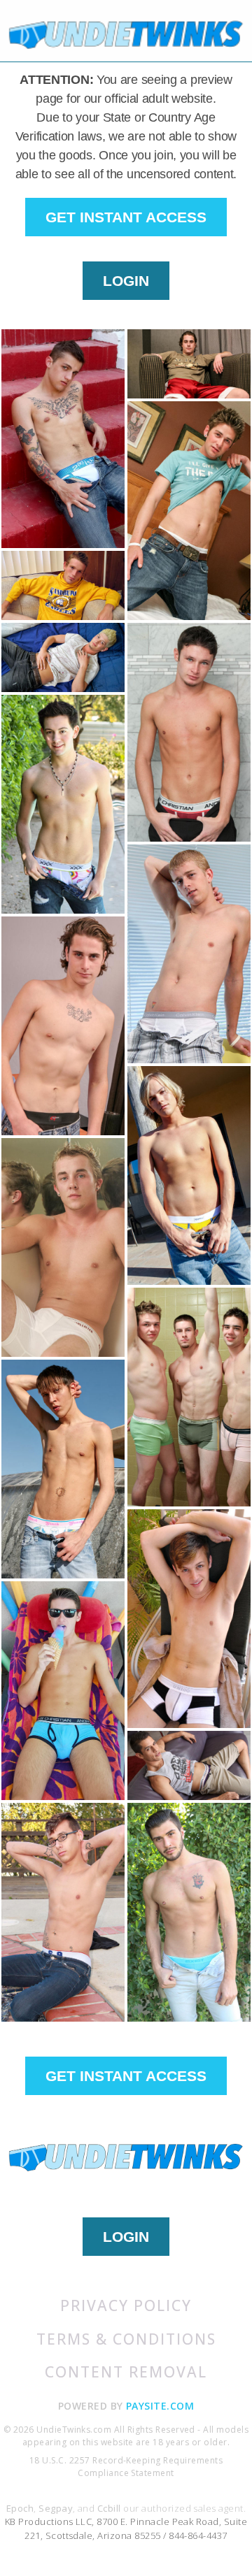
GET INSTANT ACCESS (126, 217)
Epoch (20, 2508)
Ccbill (109, 2508)
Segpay (56, 2508)
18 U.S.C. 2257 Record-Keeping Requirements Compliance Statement (126, 2467)
